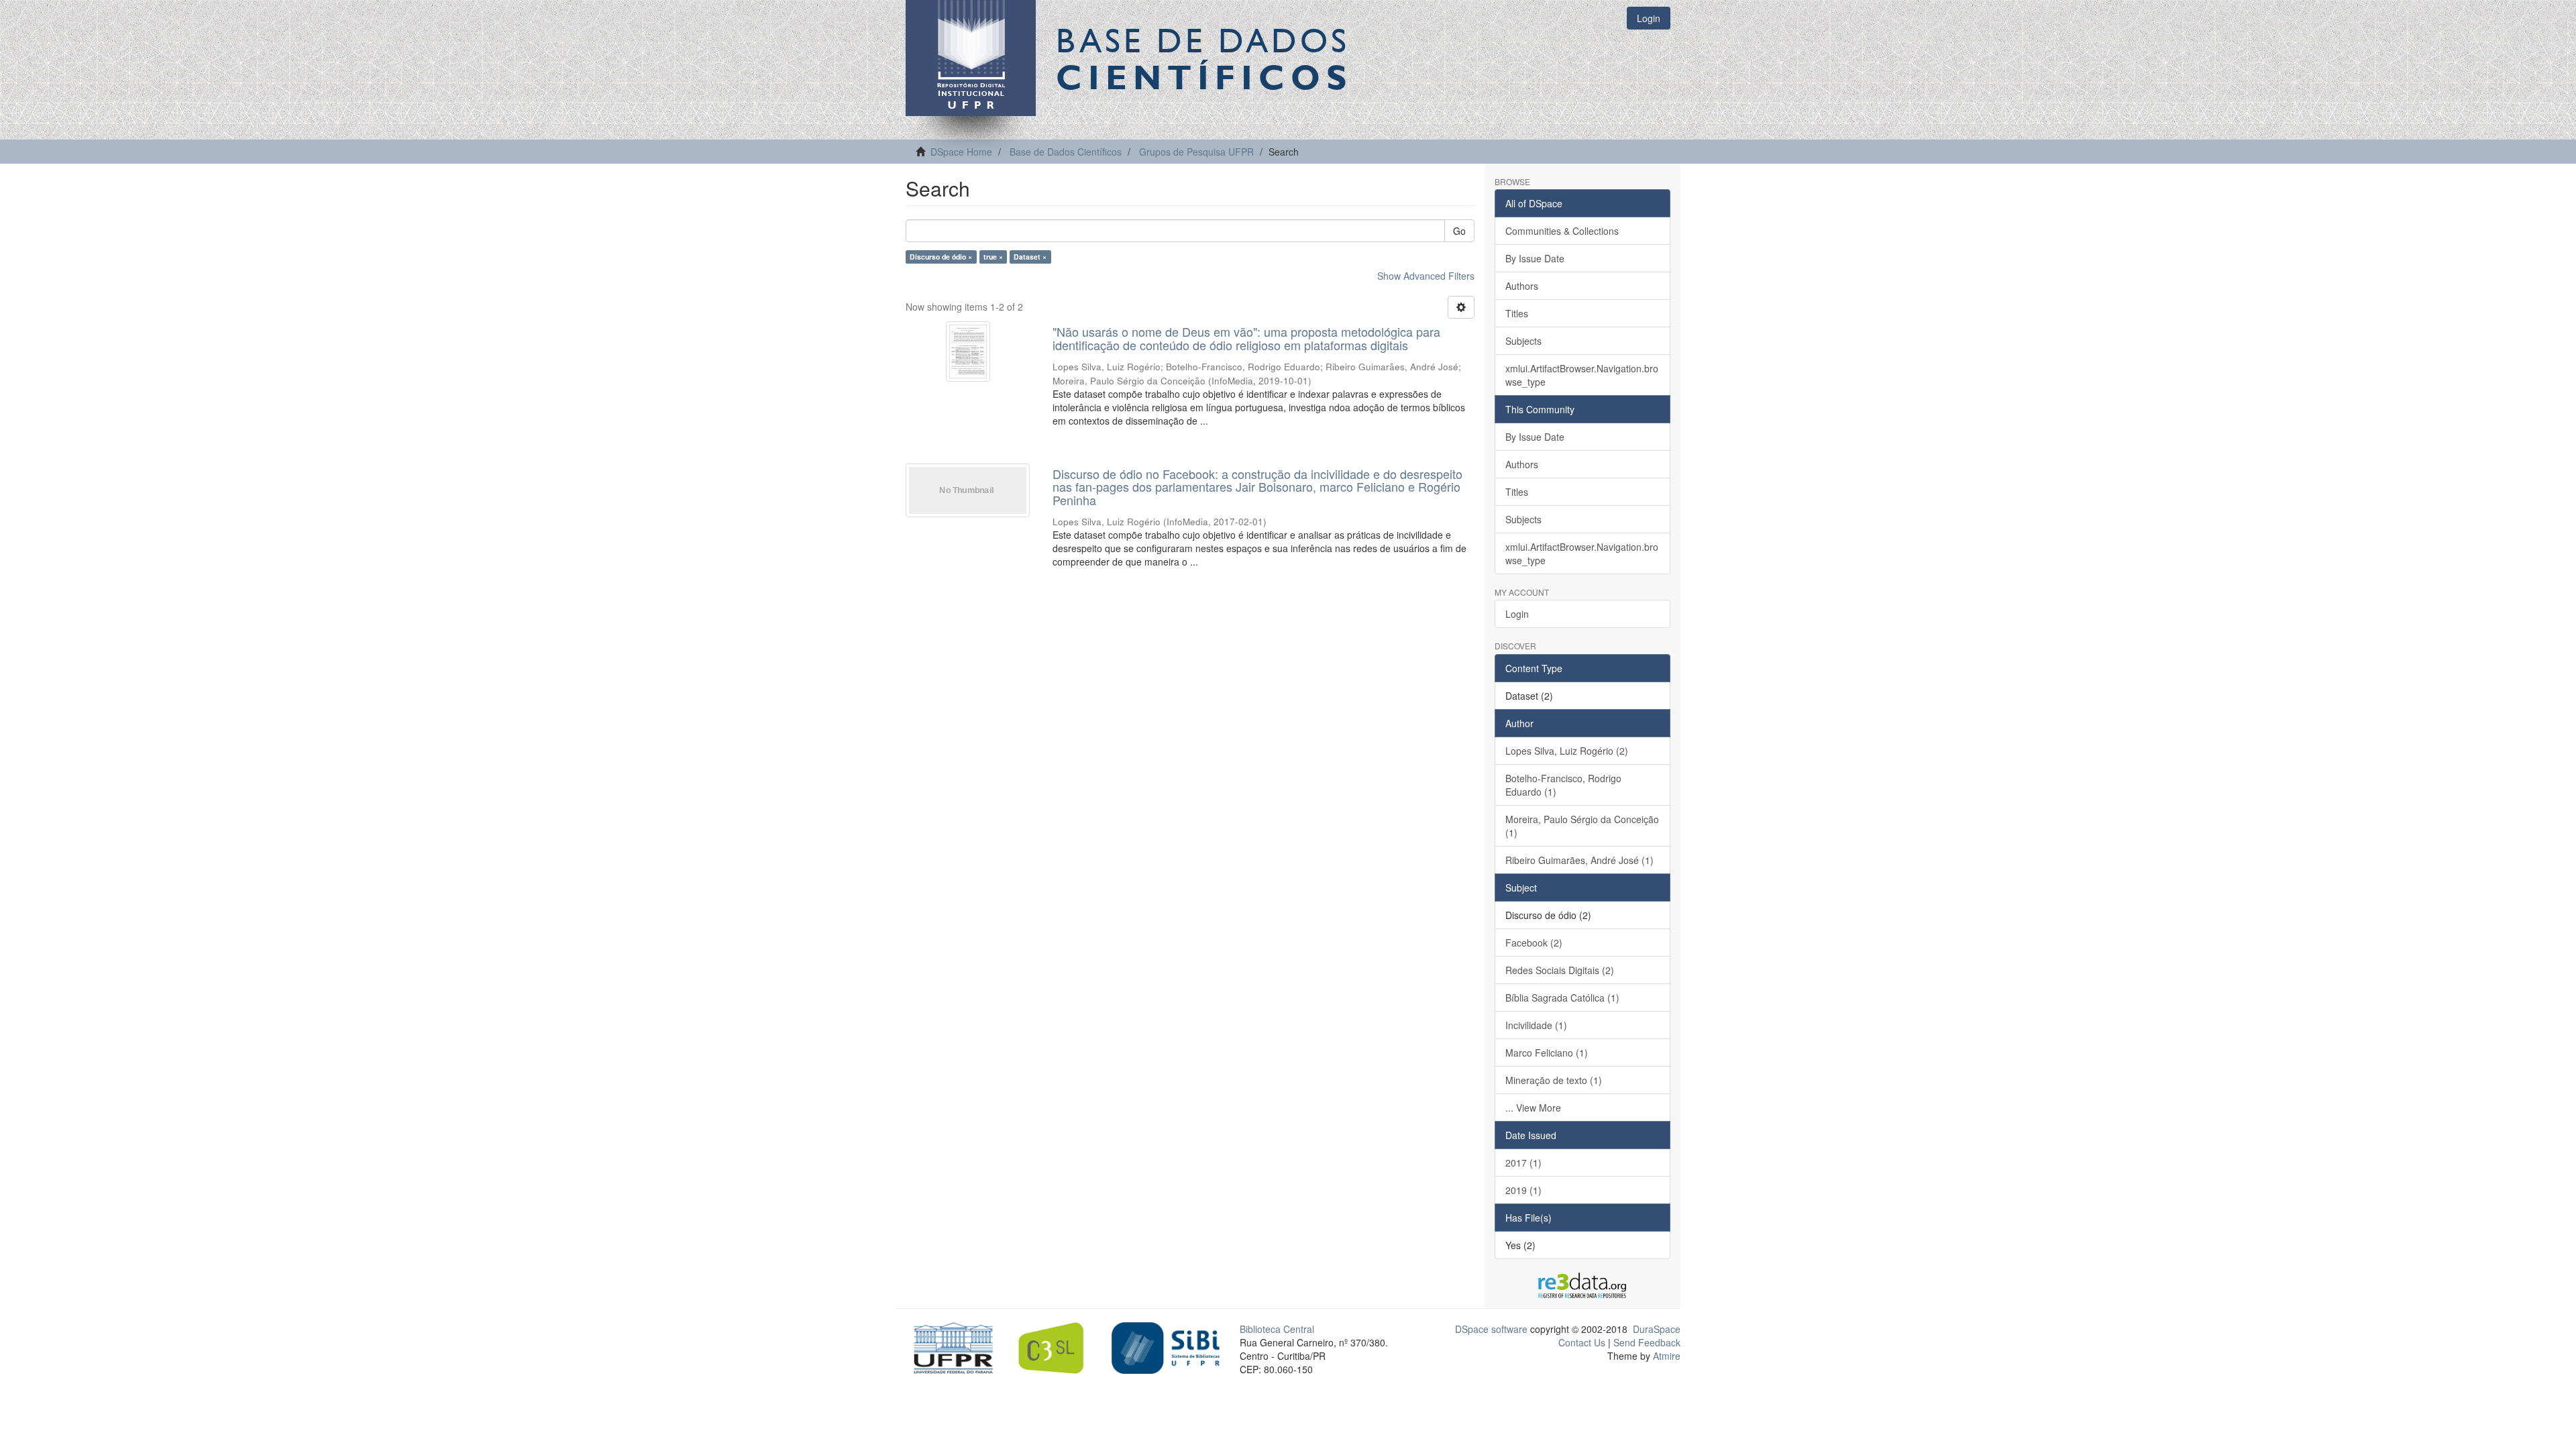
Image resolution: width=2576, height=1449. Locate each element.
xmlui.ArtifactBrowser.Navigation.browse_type (1582, 375)
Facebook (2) (1534, 943)
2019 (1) (1523, 1190)
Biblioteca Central (1277, 1329)
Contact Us (1582, 1342)
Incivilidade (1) (1536, 1025)
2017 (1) (1523, 1163)
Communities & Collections (1562, 231)
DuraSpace (1657, 1329)
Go (1459, 231)
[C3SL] (1058, 1346)
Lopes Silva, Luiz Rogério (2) (1567, 751)
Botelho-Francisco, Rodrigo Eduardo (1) (1563, 785)
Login (1517, 614)
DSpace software (1491, 1329)
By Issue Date (1535, 258)
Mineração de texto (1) (1554, 1080)
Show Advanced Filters (1426, 276)
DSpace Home (961, 152)
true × (993, 257)
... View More (1533, 1108)
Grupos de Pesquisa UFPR (1196, 152)
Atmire (1665, 1356)
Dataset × (1030, 257)
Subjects (1523, 341)
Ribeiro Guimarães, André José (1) (1579, 860)
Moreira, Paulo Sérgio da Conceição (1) (1582, 826)
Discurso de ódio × (941, 257)
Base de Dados (1204, 58)
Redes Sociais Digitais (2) (1560, 970)
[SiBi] (1166, 1346)
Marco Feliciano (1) (1547, 1053)
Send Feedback (1647, 1342)
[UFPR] (950, 1346)
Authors (1522, 286)
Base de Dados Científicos (1066, 152)
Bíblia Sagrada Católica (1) (1562, 998)
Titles (1517, 313)
